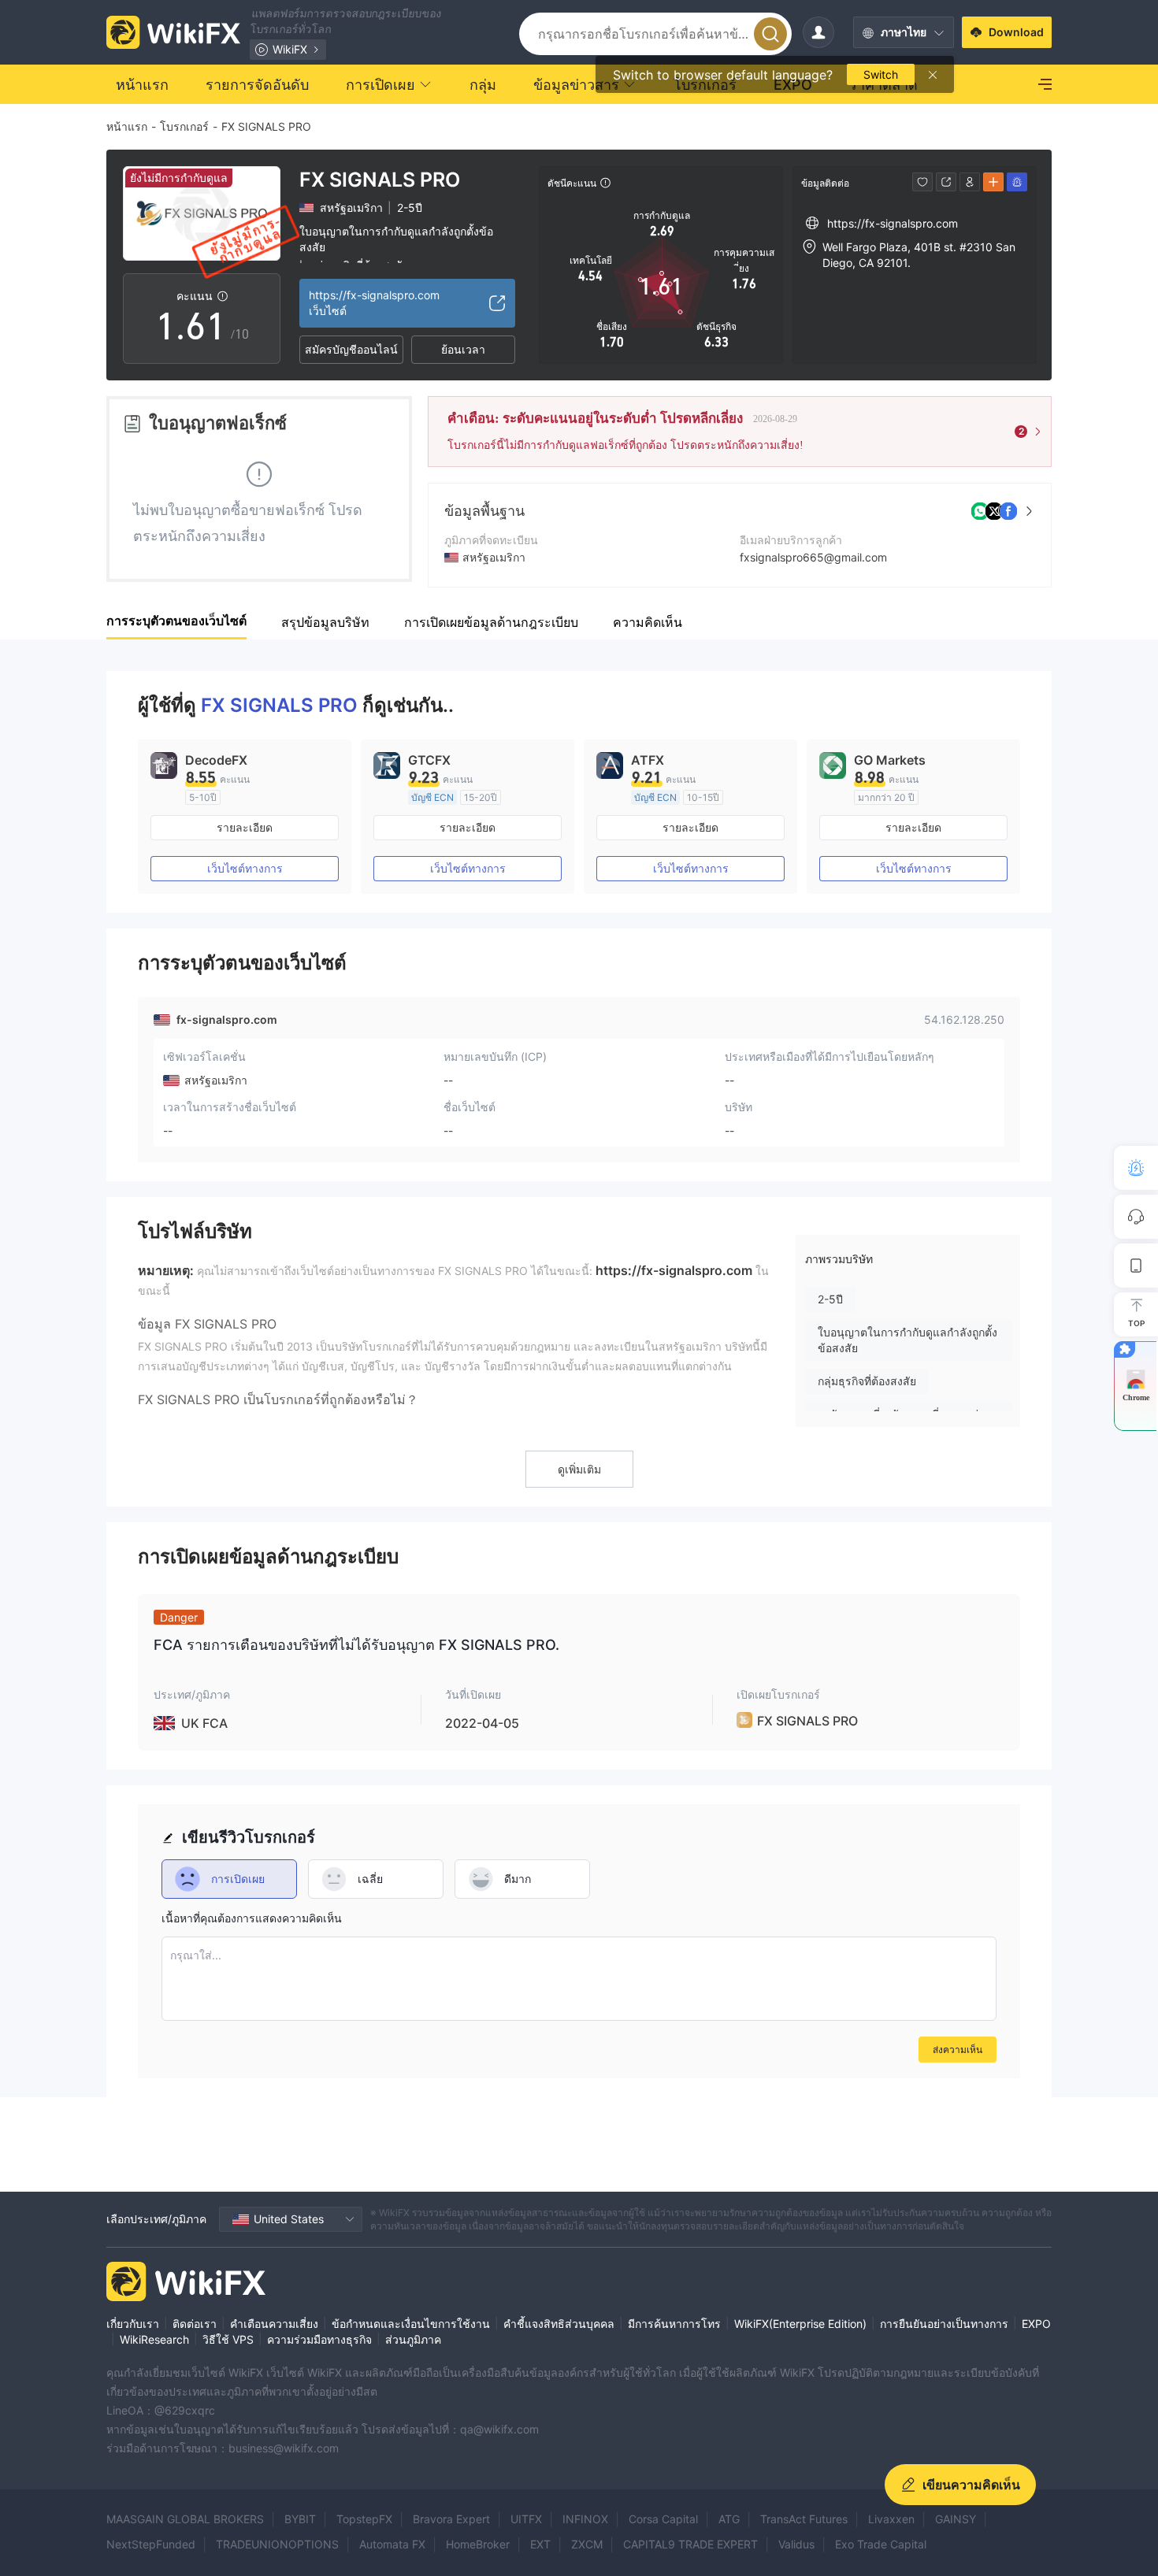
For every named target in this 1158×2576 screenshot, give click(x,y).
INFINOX (585, 2519)
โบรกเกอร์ (184, 126)
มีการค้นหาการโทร (674, 2324)
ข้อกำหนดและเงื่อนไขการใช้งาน (411, 2324)
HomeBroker (478, 2544)
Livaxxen (891, 2519)
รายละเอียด (245, 827)
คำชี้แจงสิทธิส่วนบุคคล (559, 2324)
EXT (540, 2544)
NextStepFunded (151, 2544)
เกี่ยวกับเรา (133, 2324)
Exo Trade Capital (881, 2544)
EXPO (1036, 2324)
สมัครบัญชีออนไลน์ (351, 349)
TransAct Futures (804, 2519)
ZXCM (587, 2544)
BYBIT (300, 2519)
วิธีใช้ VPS (228, 2339)
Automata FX (392, 2544)
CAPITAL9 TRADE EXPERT (690, 2544)
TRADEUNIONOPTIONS (277, 2544)
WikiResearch (154, 2339)
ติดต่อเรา (195, 2324)
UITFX (526, 2519)
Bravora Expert (451, 2519)
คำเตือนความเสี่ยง (274, 2324)
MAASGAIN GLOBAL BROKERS (185, 2519)
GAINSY (956, 2519)
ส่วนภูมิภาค (413, 2339)
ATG (729, 2519)
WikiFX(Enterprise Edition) (800, 2324)
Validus (796, 2544)
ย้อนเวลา (463, 349)
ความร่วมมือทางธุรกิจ (319, 2339)
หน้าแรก (127, 126)
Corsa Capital (663, 2519)
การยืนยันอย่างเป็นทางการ (944, 2324)
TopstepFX (364, 2519)
